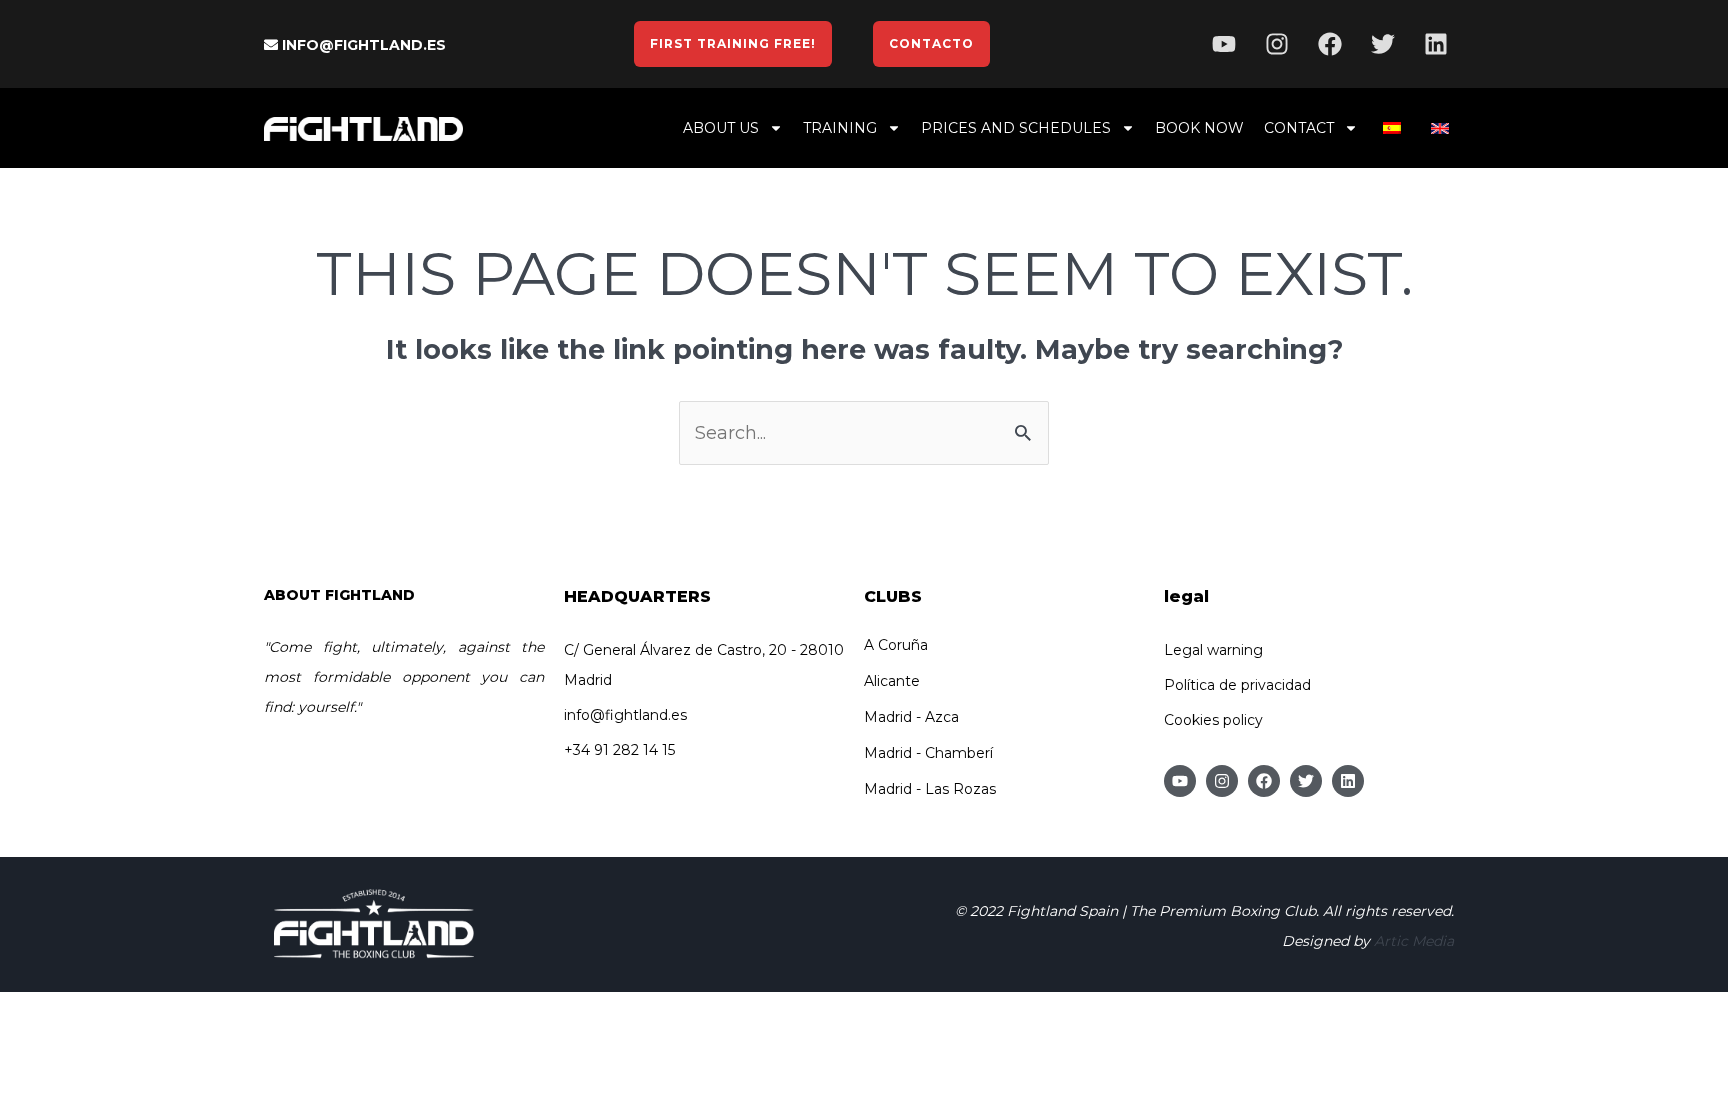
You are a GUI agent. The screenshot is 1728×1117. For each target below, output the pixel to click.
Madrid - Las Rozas (930, 789)
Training (840, 128)
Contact (1299, 128)
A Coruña (896, 645)
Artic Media (1414, 941)
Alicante (892, 681)
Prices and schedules (1016, 128)
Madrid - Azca (911, 717)
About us (721, 128)
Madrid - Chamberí (928, 753)
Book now (1199, 128)
